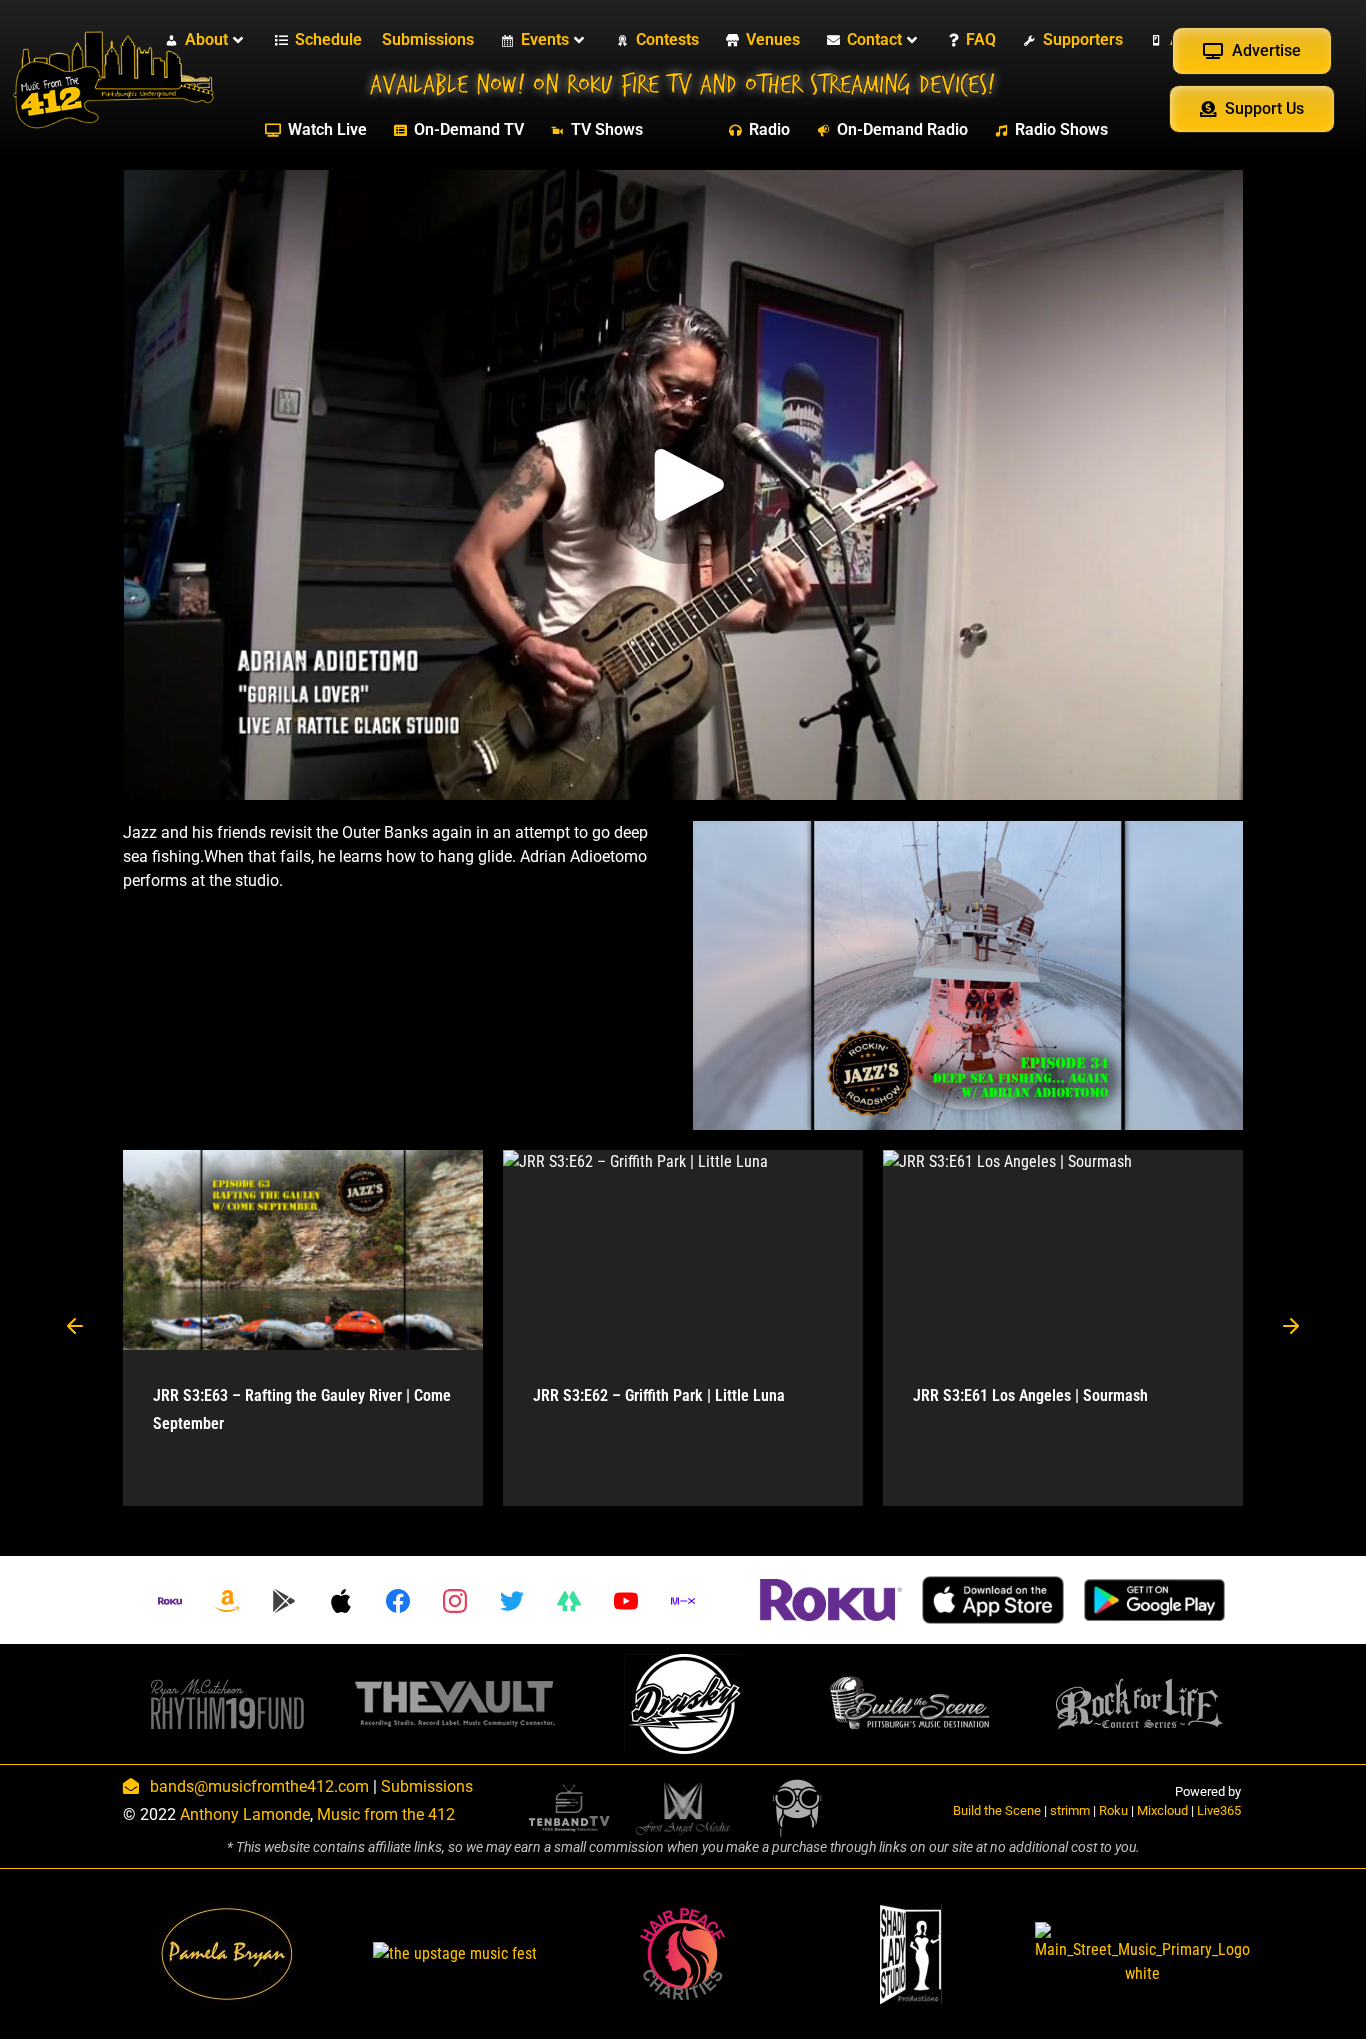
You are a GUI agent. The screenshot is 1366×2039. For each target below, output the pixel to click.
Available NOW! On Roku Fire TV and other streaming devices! (682, 85)
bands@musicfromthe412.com (259, 1786)
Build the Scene (997, 1810)
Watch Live (327, 129)
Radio (769, 129)
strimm (1070, 1810)
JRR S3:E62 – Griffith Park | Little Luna (659, 1395)
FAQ (981, 39)
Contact (874, 39)
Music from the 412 (386, 1814)
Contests (667, 39)
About (206, 39)
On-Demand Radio (902, 129)
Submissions (428, 39)
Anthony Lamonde (245, 1814)
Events (545, 39)
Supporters (1083, 39)
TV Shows (607, 129)
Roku (1113, 1810)
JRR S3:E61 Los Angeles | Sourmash (1030, 1395)
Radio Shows (1061, 129)
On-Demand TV (469, 129)
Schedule (328, 39)
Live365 (1219, 1810)
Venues (773, 39)
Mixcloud (1162, 1810)
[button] (75, 1328)
